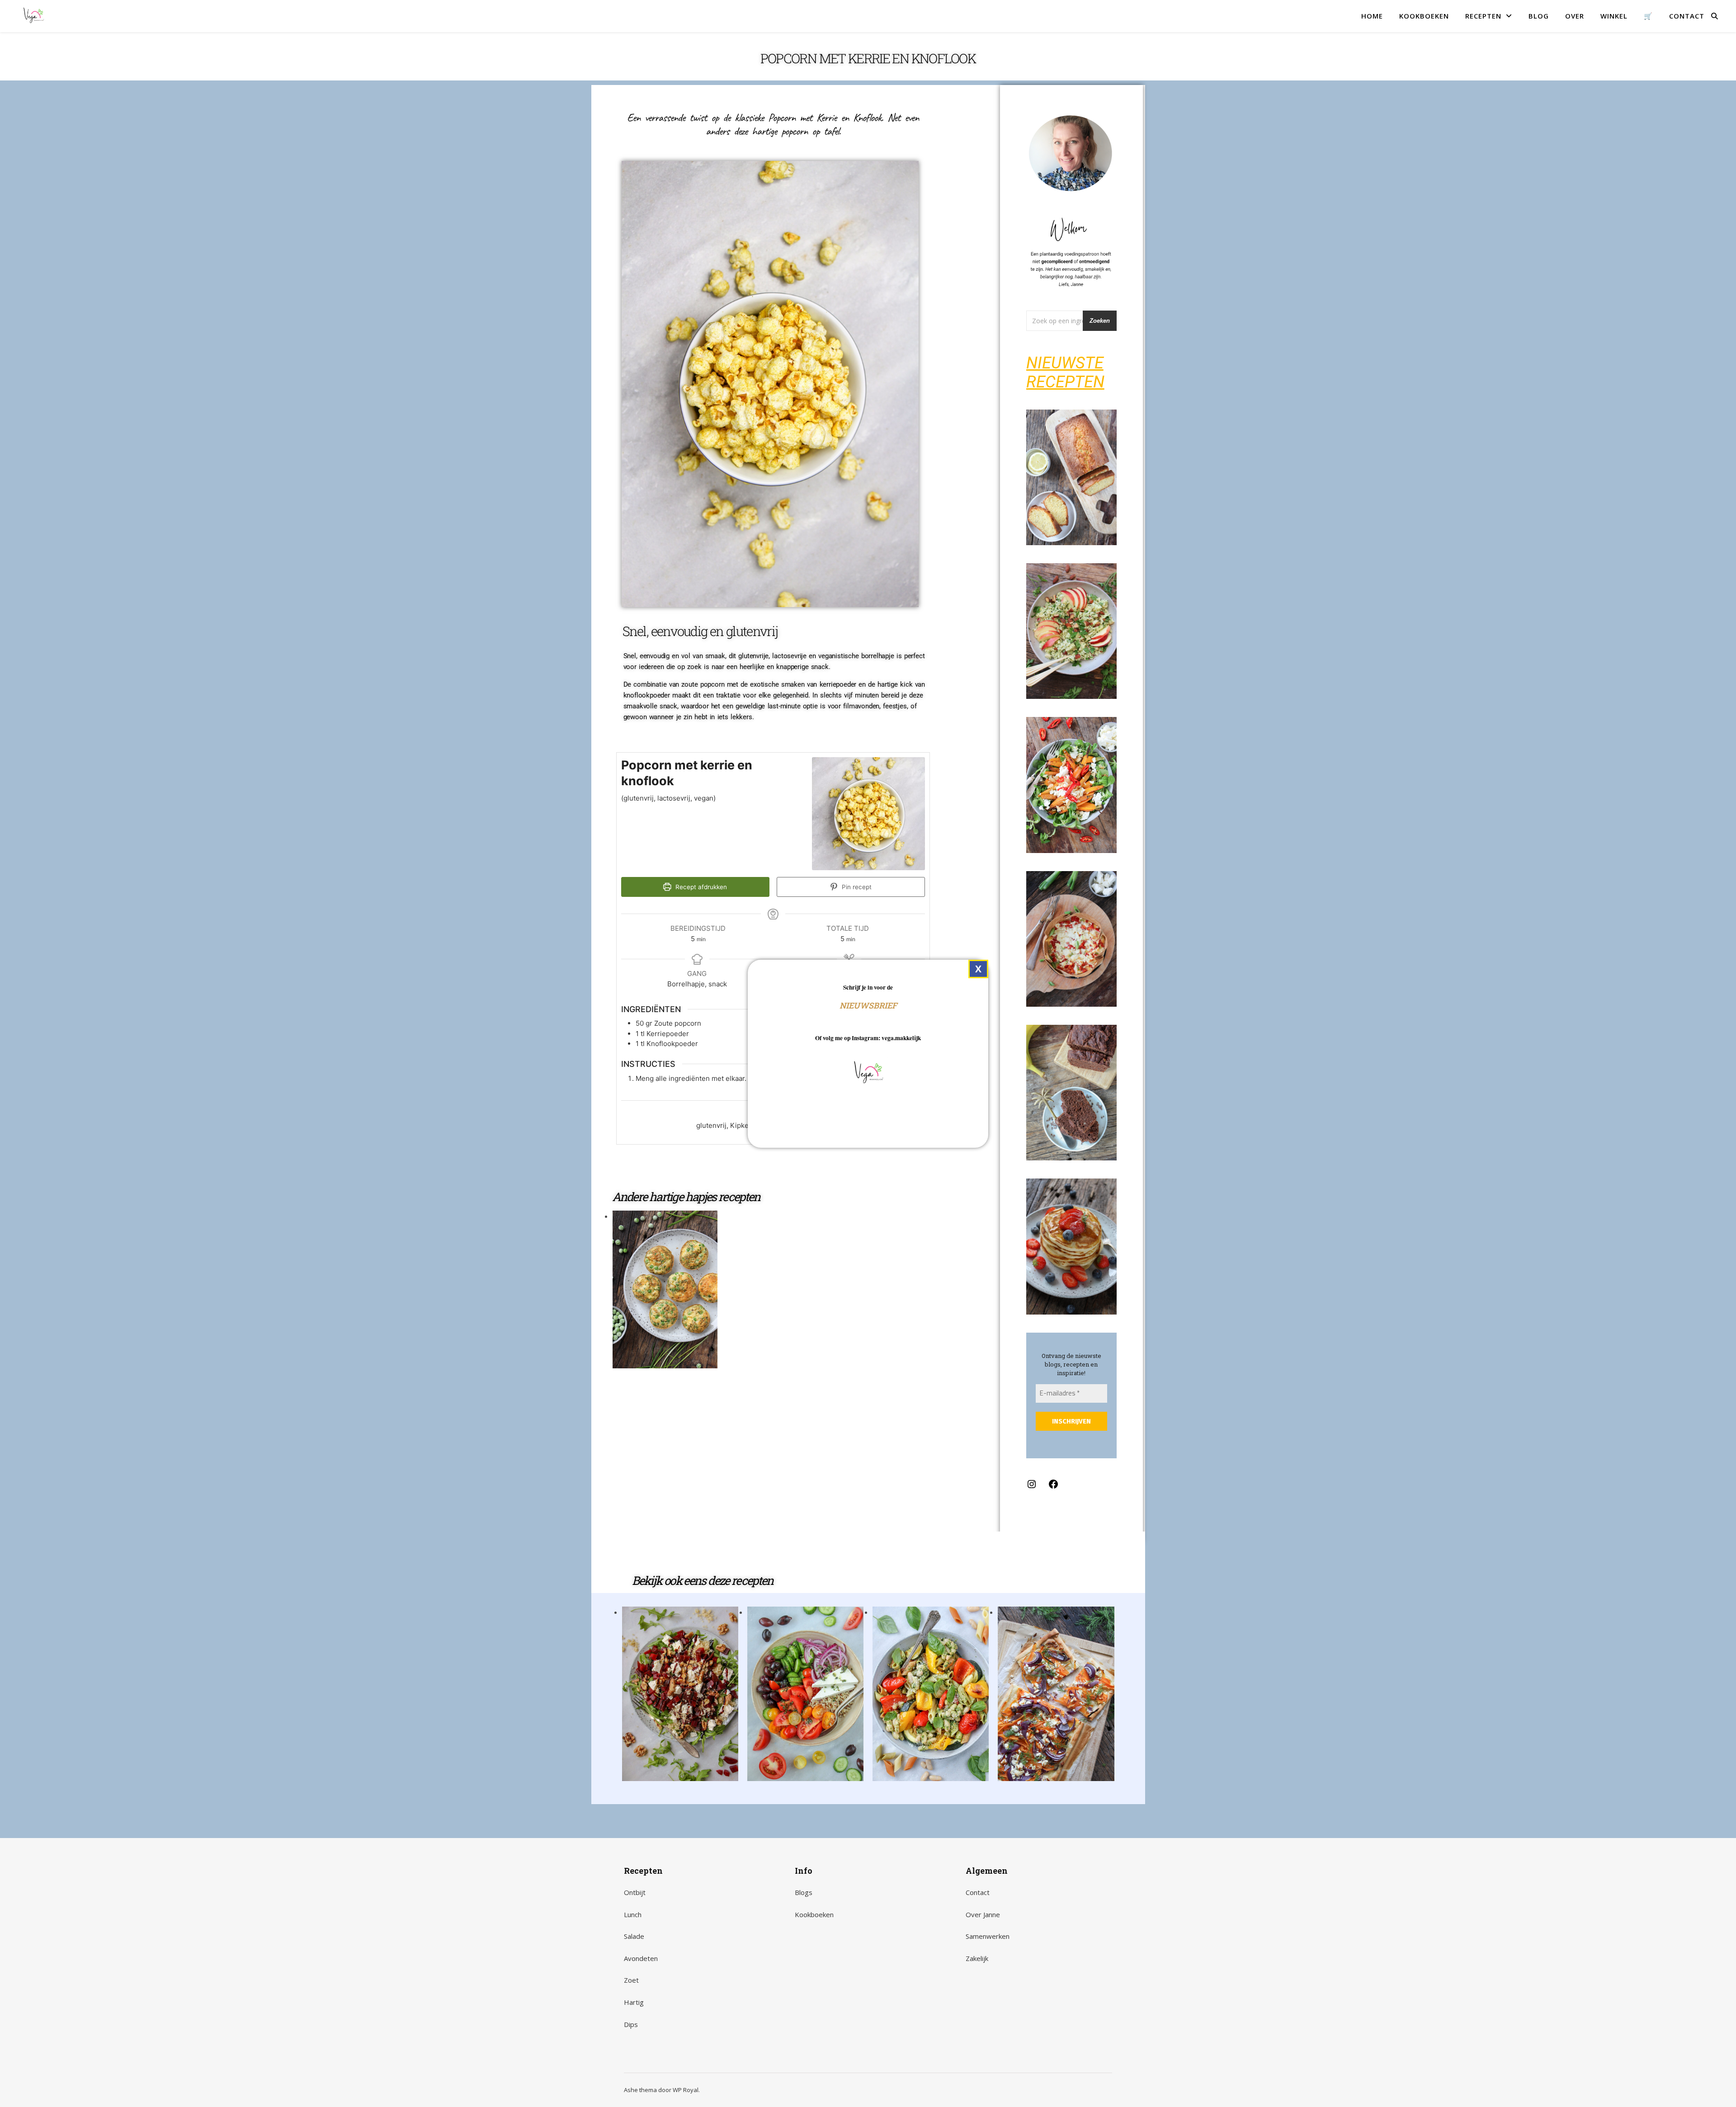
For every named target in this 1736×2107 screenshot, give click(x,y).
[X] (978, 969)
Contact (978, 1892)
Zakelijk (977, 1958)
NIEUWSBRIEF (868, 1005)
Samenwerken (988, 1936)
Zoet (631, 1980)
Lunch (633, 1914)
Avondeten (641, 1958)
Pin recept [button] (856, 887)
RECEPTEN (1483, 16)
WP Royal (686, 2090)
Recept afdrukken (700, 887)
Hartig (634, 2002)
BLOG (1539, 16)
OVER (1575, 16)
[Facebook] (1053, 1487)
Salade (634, 1936)
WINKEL (1614, 16)
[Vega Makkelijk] (33, 16)
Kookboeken (814, 1914)
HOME (1372, 16)
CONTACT (1687, 16)
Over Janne (983, 1914)
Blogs (804, 1892)
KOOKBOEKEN (1424, 16)
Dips (631, 2024)
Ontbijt (635, 1892)
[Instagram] (1032, 1487)
